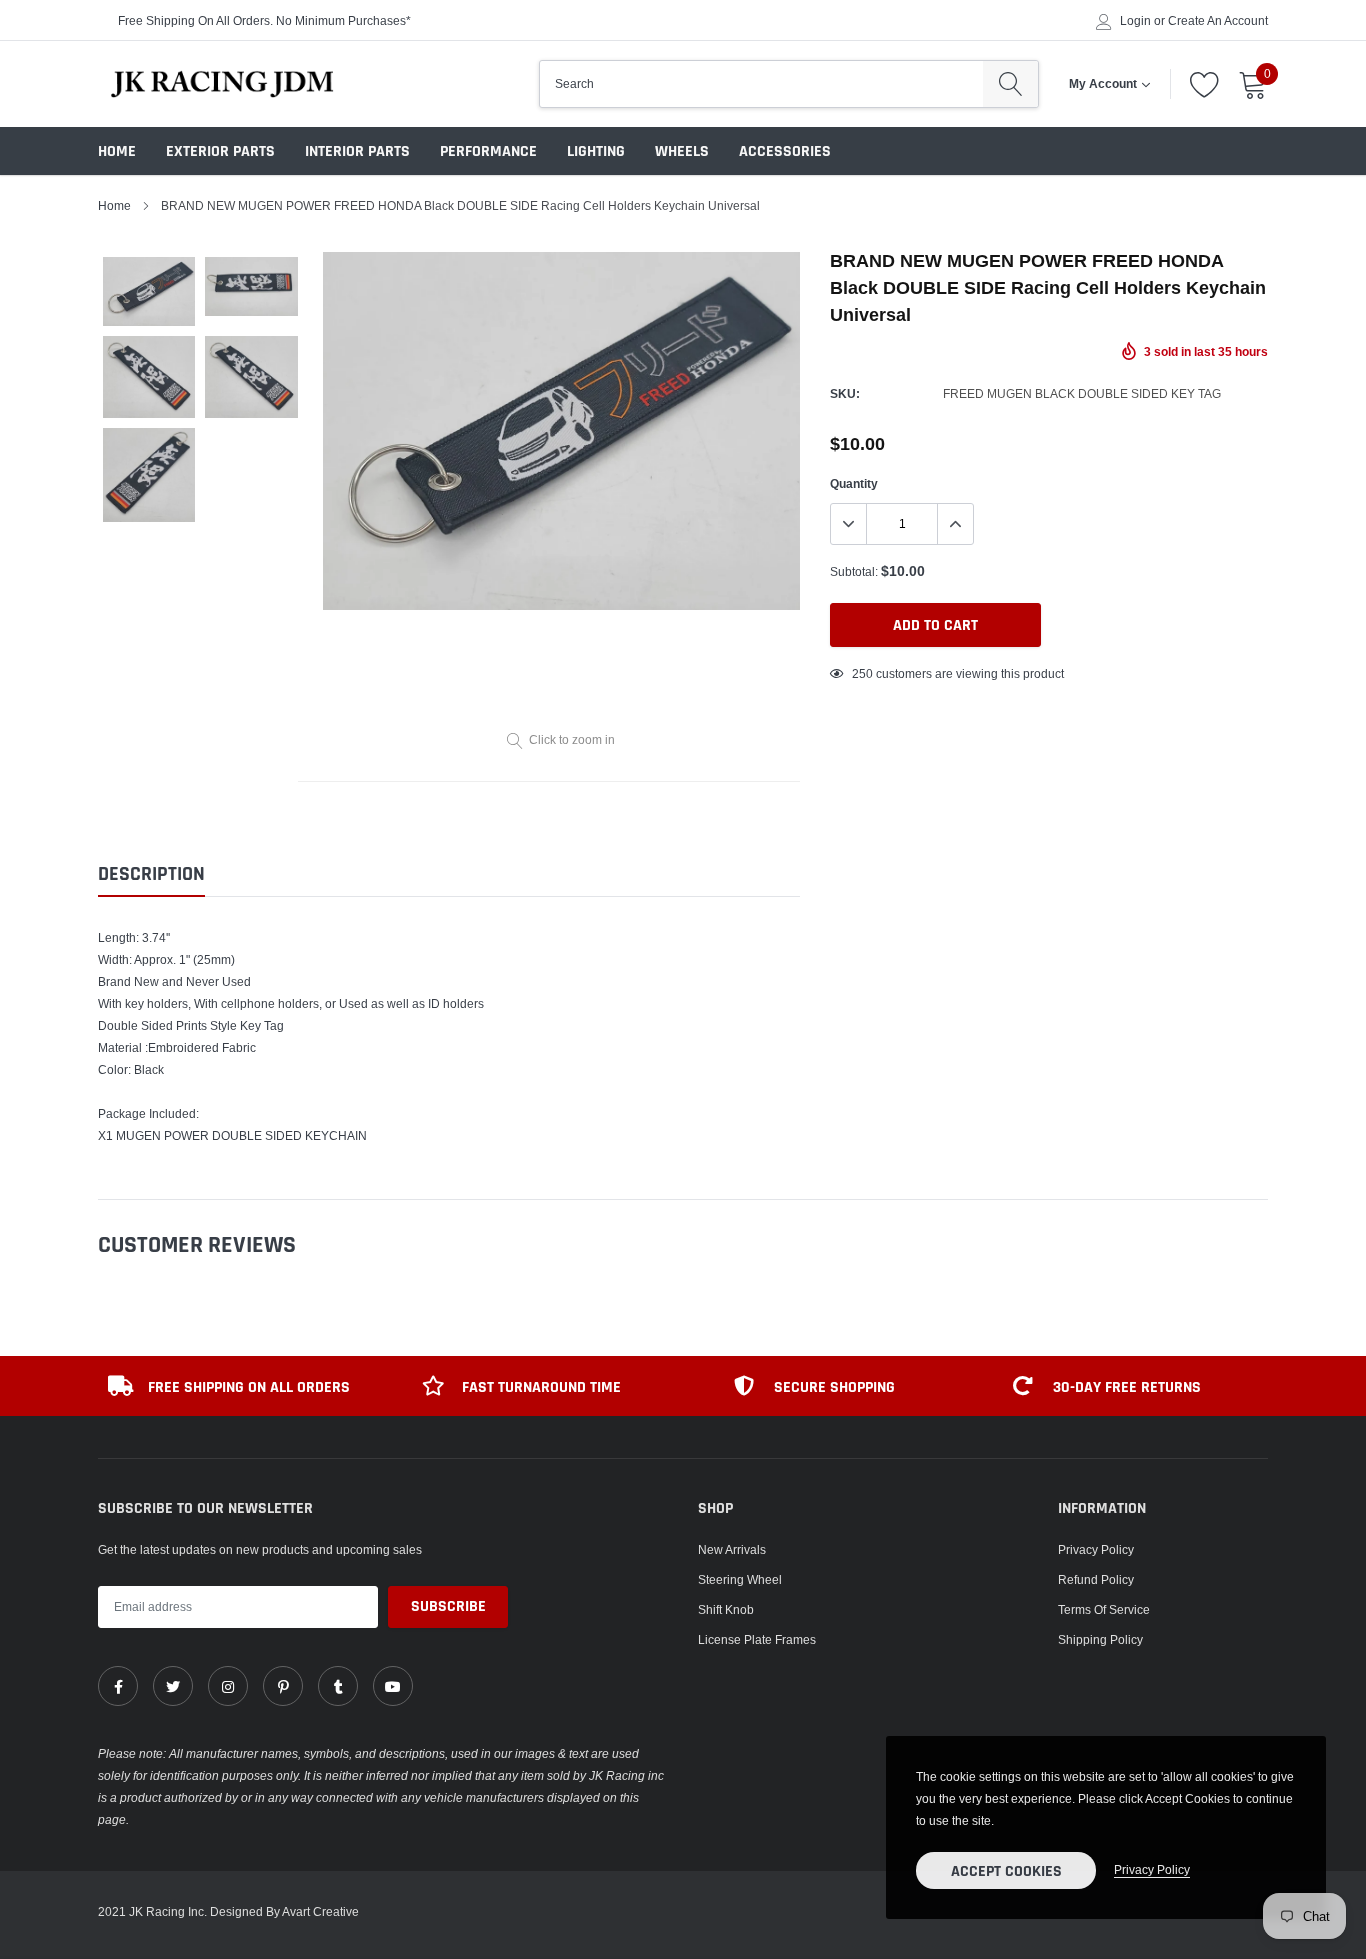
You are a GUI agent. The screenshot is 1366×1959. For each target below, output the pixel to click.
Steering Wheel (740, 1579)
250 (862, 673)
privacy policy (1152, 1869)
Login (1135, 21)
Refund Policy (1096, 1579)
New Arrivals (732, 1549)
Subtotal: (854, 571)
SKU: (845, 393)
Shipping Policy (1100, 1639)
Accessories (785, 151)
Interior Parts (357, 151)
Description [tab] (151, 874)
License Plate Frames (757, 1639)
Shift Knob (726, 1609)
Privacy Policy (1096, 1549)
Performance (488, 151)
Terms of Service (1104, 1609)
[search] (1010, 84)
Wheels (682, 151)
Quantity (854, 483)
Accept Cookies (1006, 1871)
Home (117, 151)
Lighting (596, 151)
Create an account (1218, 21)
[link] (118, 1686)
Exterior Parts (220, 151)
